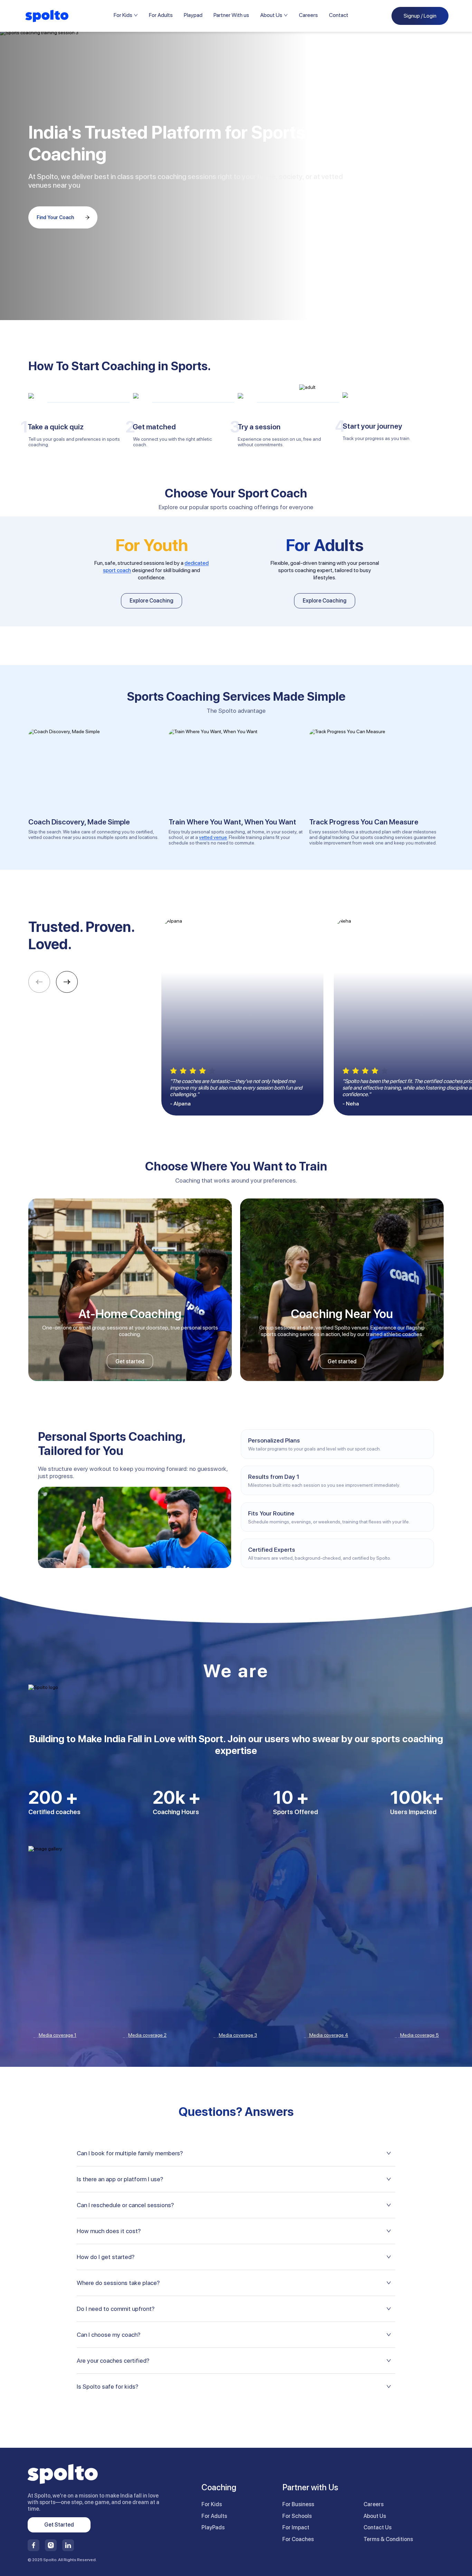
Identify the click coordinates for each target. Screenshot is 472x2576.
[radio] (173, 1071)
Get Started (59, 2525)
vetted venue (213, 837)
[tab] (236, 2153)
